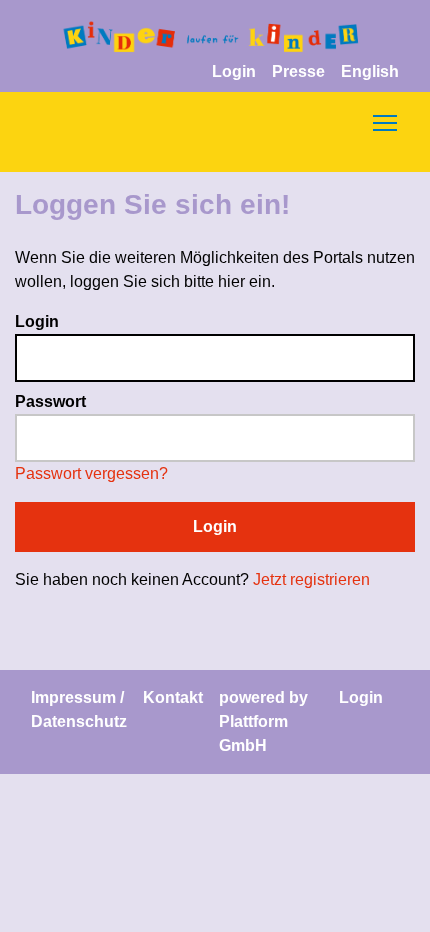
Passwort (50, 401)
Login (234, 71)
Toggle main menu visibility (385, 122)
